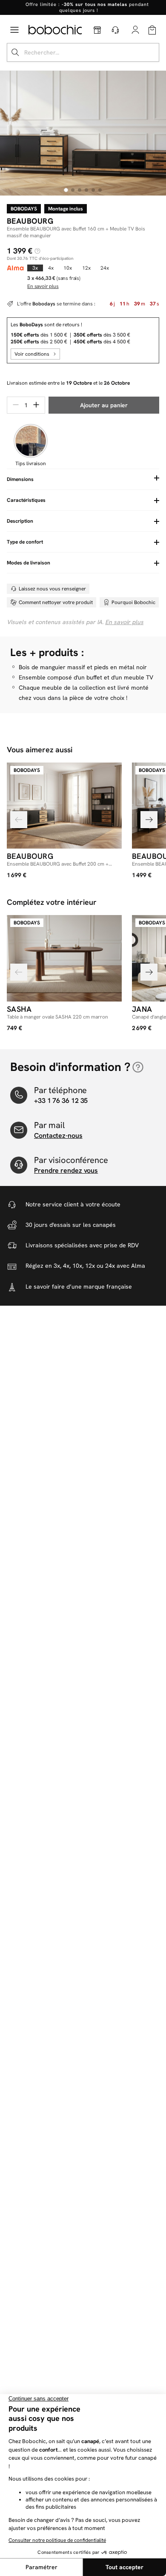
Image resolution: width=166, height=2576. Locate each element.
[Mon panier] (152, 30)
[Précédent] (19, 820)
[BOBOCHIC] (55, 30)
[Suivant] (149, 820)
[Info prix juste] (37, 251)
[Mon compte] (136, 30)
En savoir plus (124, 622)
